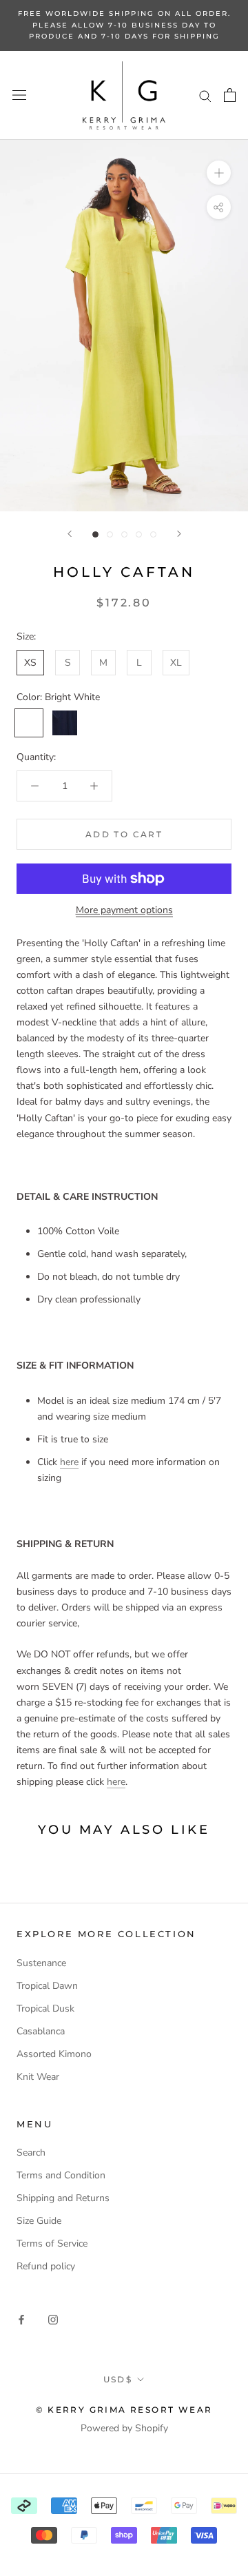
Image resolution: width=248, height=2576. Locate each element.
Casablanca (41, 2031)
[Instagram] (53, 2319)
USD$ (118, 2379)
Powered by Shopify (124, 2428)
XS (30, 663)
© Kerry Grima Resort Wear (124, 2410)
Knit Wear (38, 2077)
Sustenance (41, 1963)
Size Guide (39, 2221)
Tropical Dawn (47, 1986)
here (69, 1462)
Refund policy (46, 2266)
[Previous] (70, 534)
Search (31, 2153)
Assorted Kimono (54, 2054)
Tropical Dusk (45, 2008)
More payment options (124, 910)
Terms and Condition (61, 2175)
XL (176, 663)
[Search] (205, 95)
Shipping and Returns (63, 2198)
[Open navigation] (19, 95)
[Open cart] (230, 95)
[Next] (179, 534)
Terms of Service (52, 2243)
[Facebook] (21, 2319)
